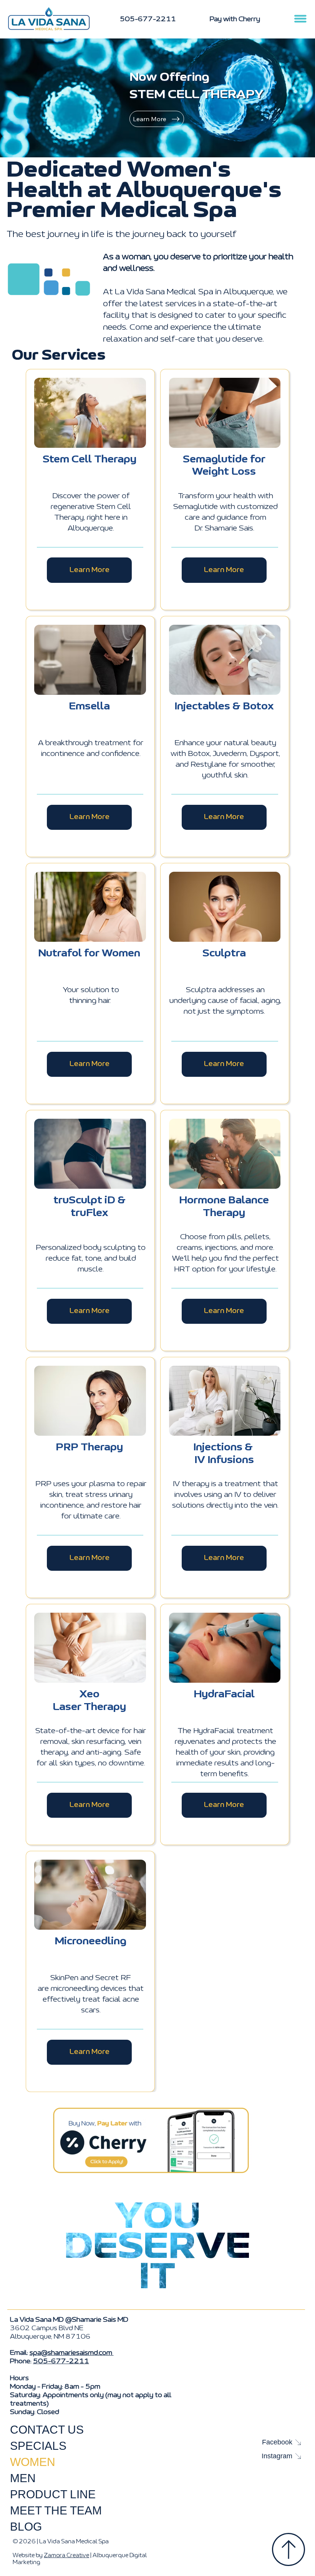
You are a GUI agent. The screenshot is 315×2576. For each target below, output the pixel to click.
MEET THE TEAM (56, 2510)
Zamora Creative (66, 2555)
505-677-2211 (61, 2361)
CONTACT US (47, 2430)
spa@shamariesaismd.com (72, 2353)
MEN (23, 2478)
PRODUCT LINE (53, 2494)
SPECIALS (38, 2446)
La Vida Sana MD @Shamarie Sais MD (69, 2320)
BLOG (26, 2527)
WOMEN (33, 2462)
